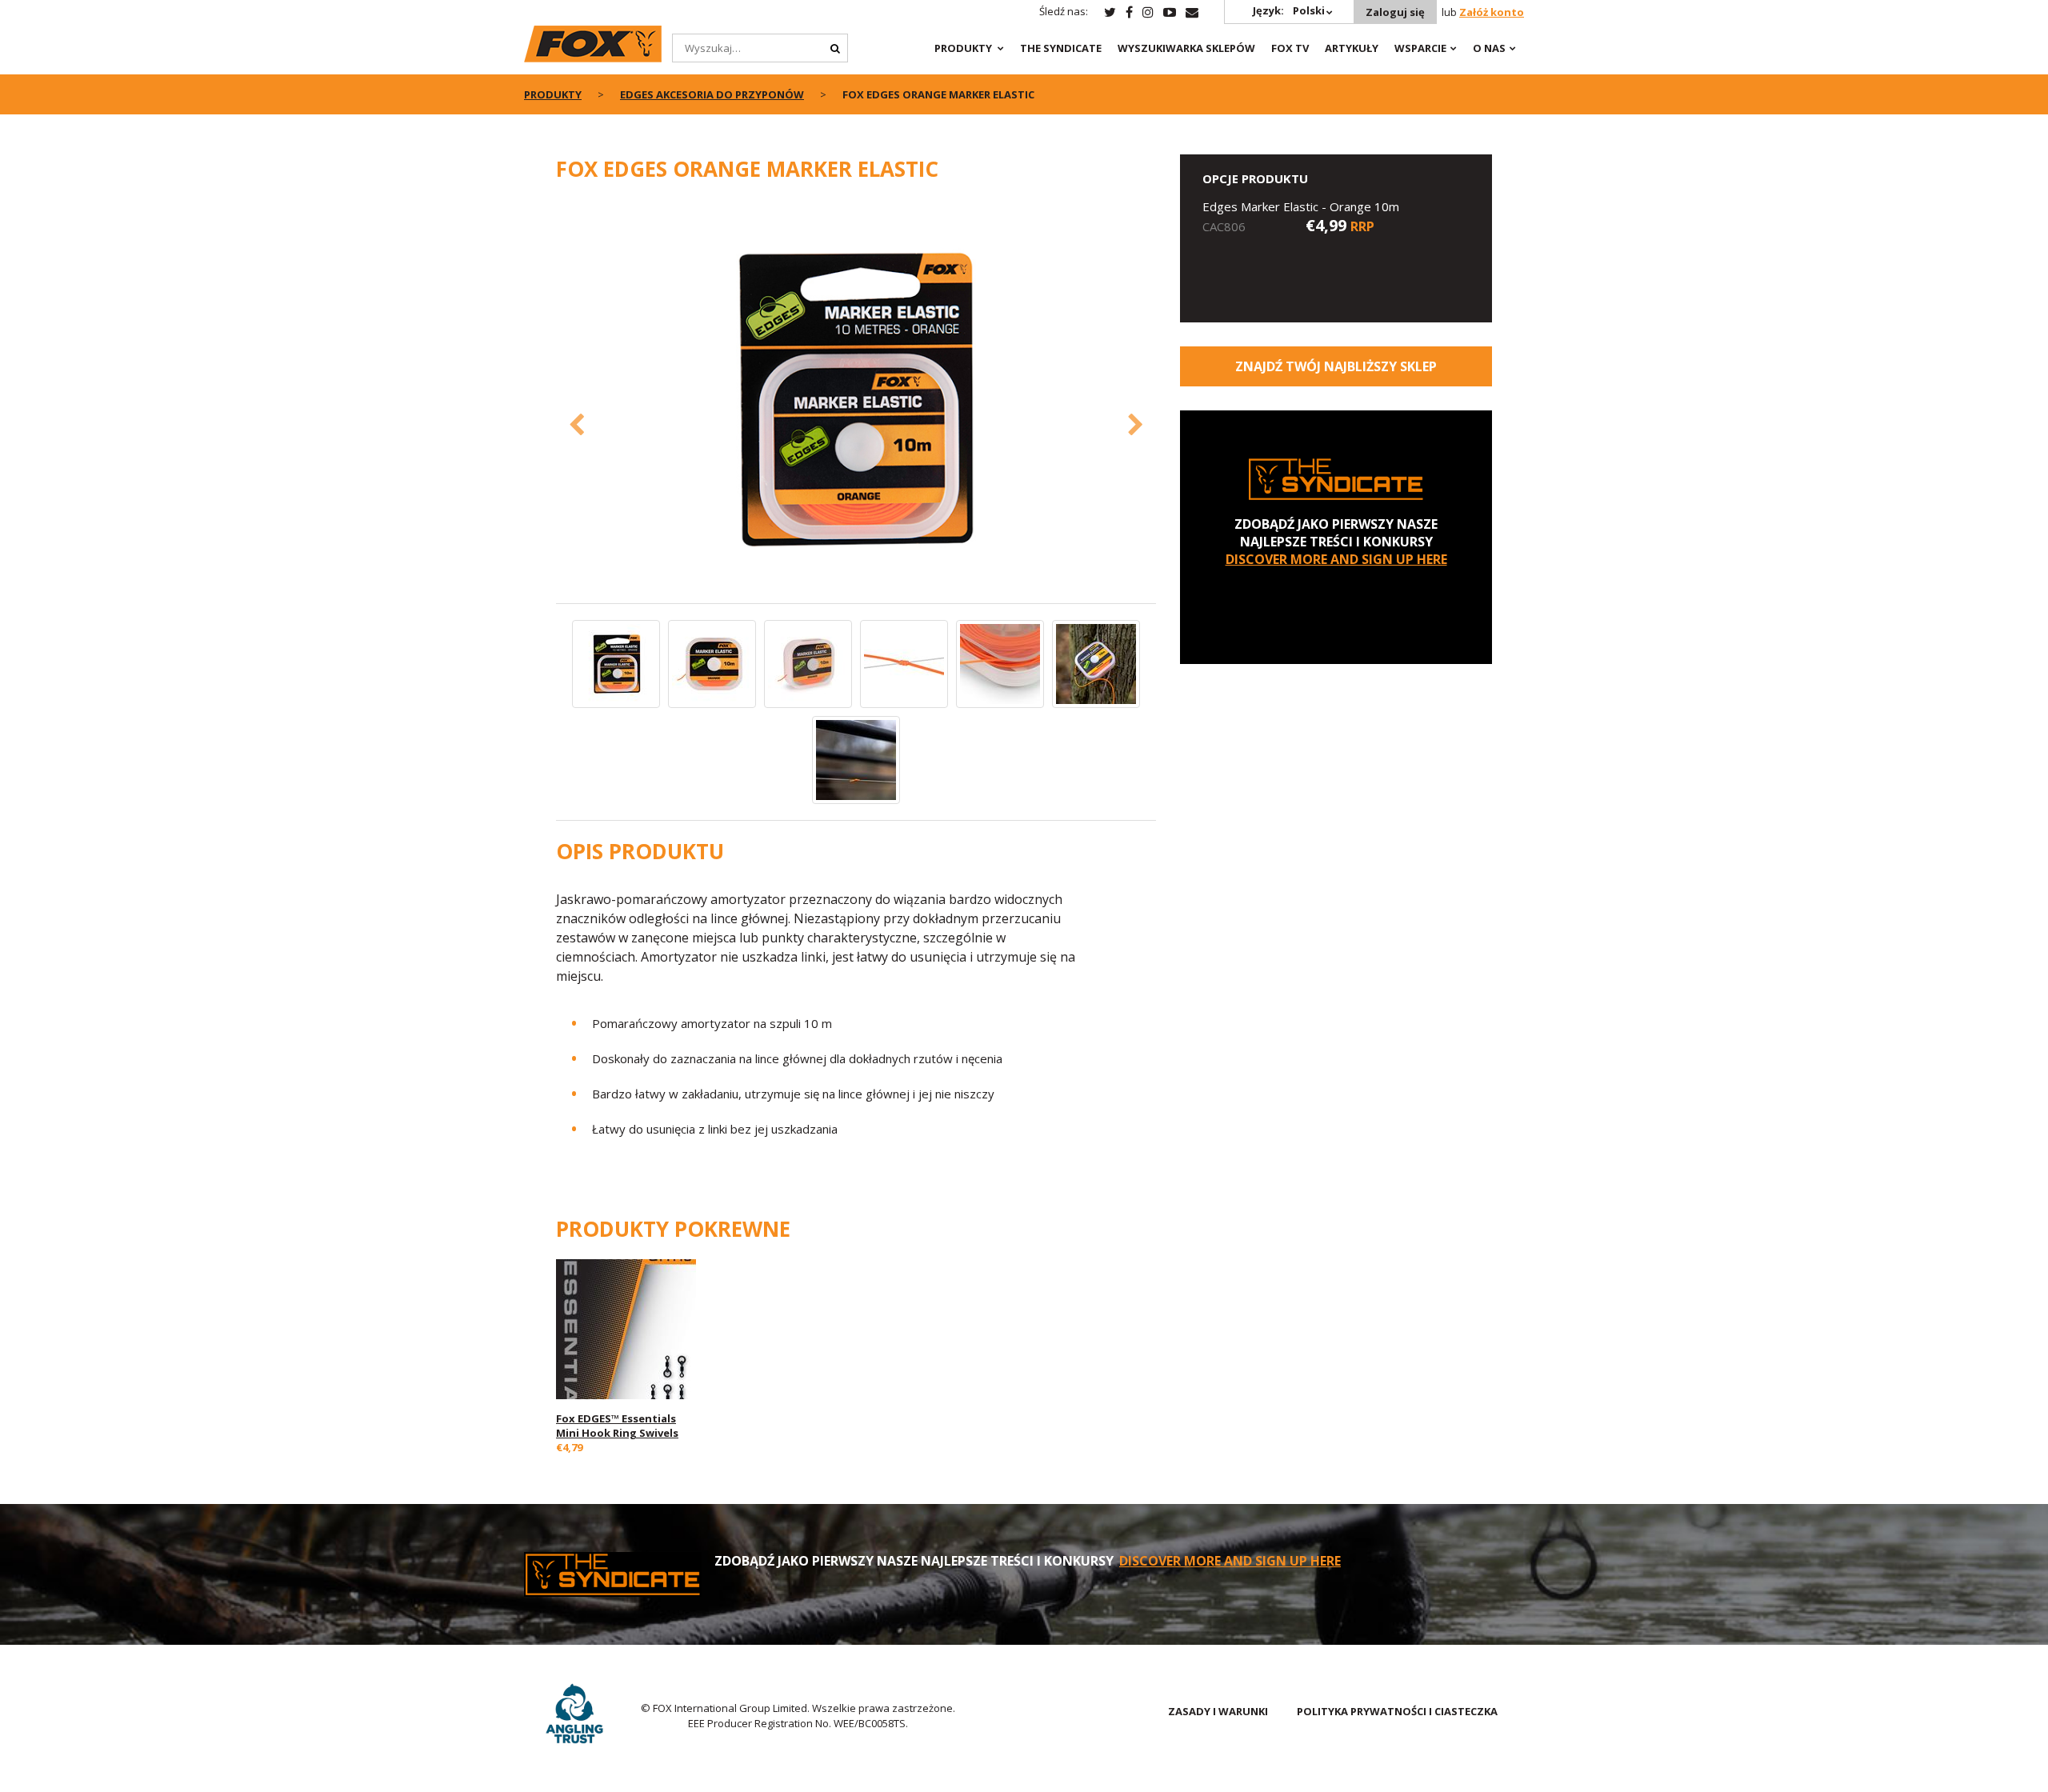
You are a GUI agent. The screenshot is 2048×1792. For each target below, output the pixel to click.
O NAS (1489, 48)
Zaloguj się (1395, 12)
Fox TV (1290, 48)
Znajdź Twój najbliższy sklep (1336, 366)
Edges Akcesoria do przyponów (712, 94)
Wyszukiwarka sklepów (1186, 48)
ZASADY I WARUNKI (1218, 1711)
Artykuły (1352, 48)
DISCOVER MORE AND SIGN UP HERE (1336, 559)
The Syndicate (1061, 48)
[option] (856, 401)
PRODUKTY (963, 48)
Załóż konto (1492, 12)
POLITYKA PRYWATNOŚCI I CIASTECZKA (1397, 1711)
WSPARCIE (1420, 48)
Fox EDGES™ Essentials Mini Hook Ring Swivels (617, 1426)
